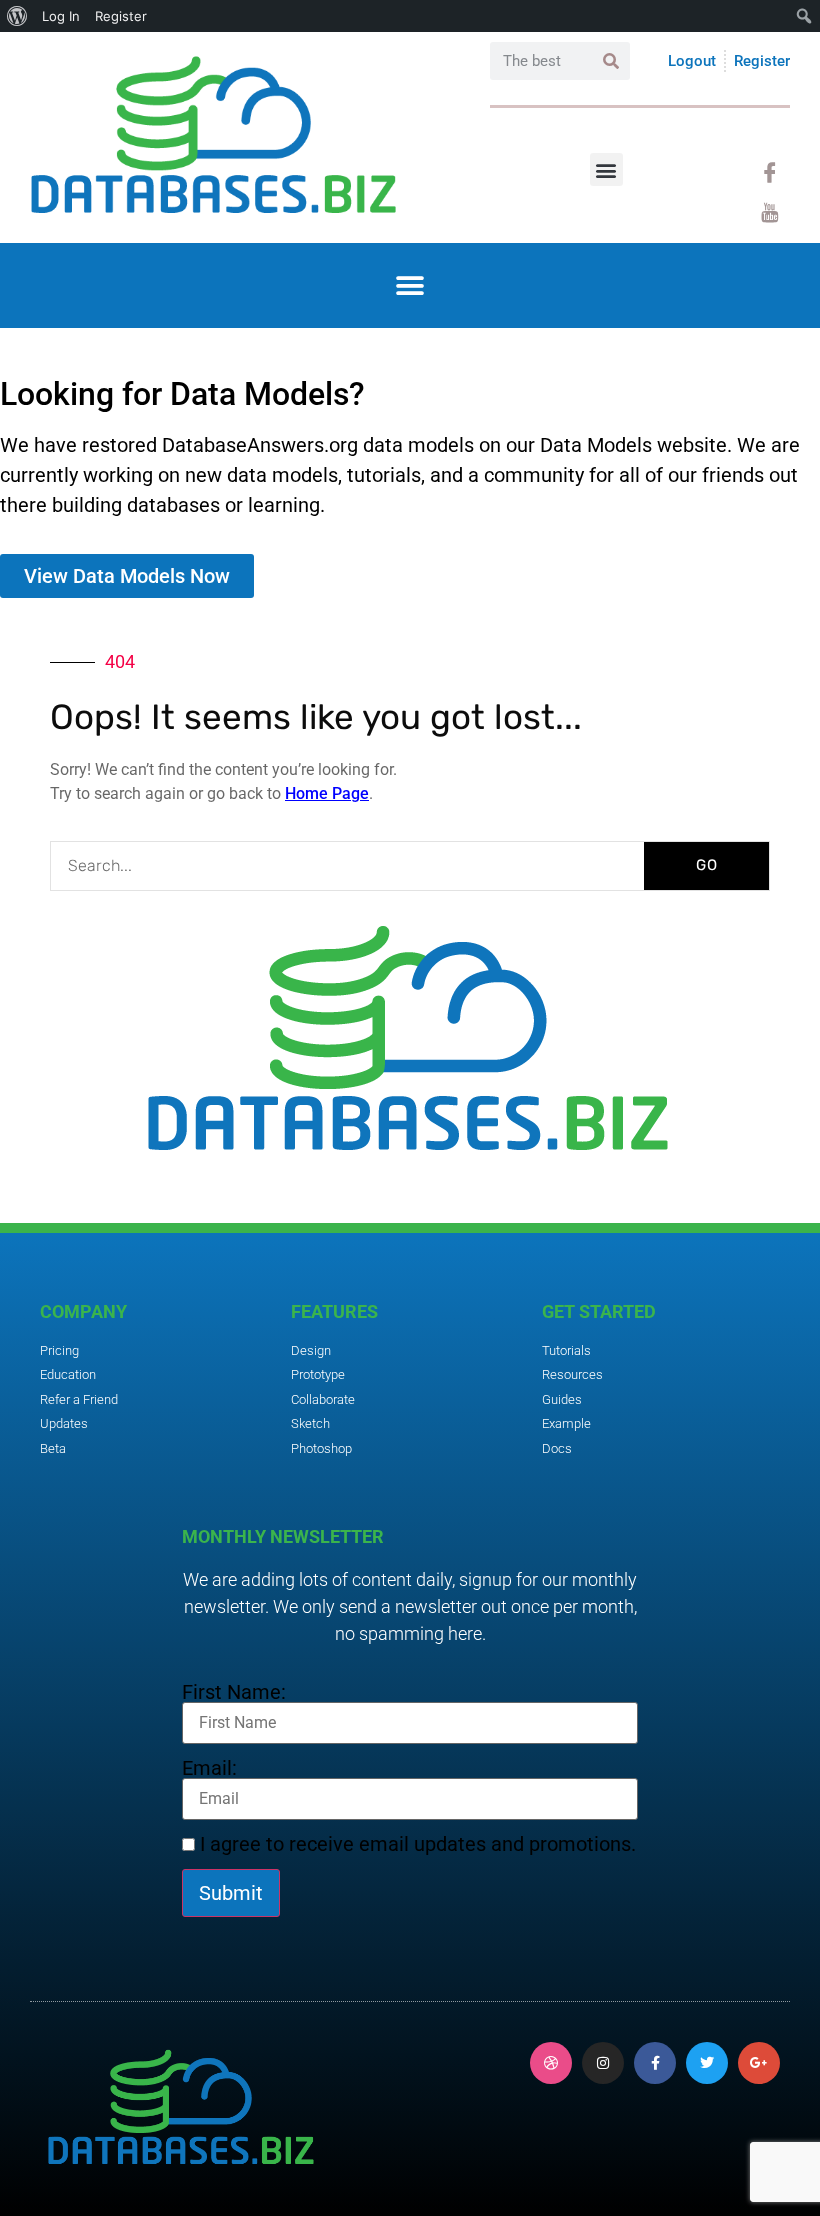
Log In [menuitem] (61, 16)
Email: (209, 1768)
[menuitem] (17, 16)
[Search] (611, 61)
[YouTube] (770, 213)
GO (707, 865)
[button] (606, 169)
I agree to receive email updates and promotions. (415, 1844)
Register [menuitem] (121, 16)
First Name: (234, 1692)
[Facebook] (770, 173)
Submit (231, 1893)
